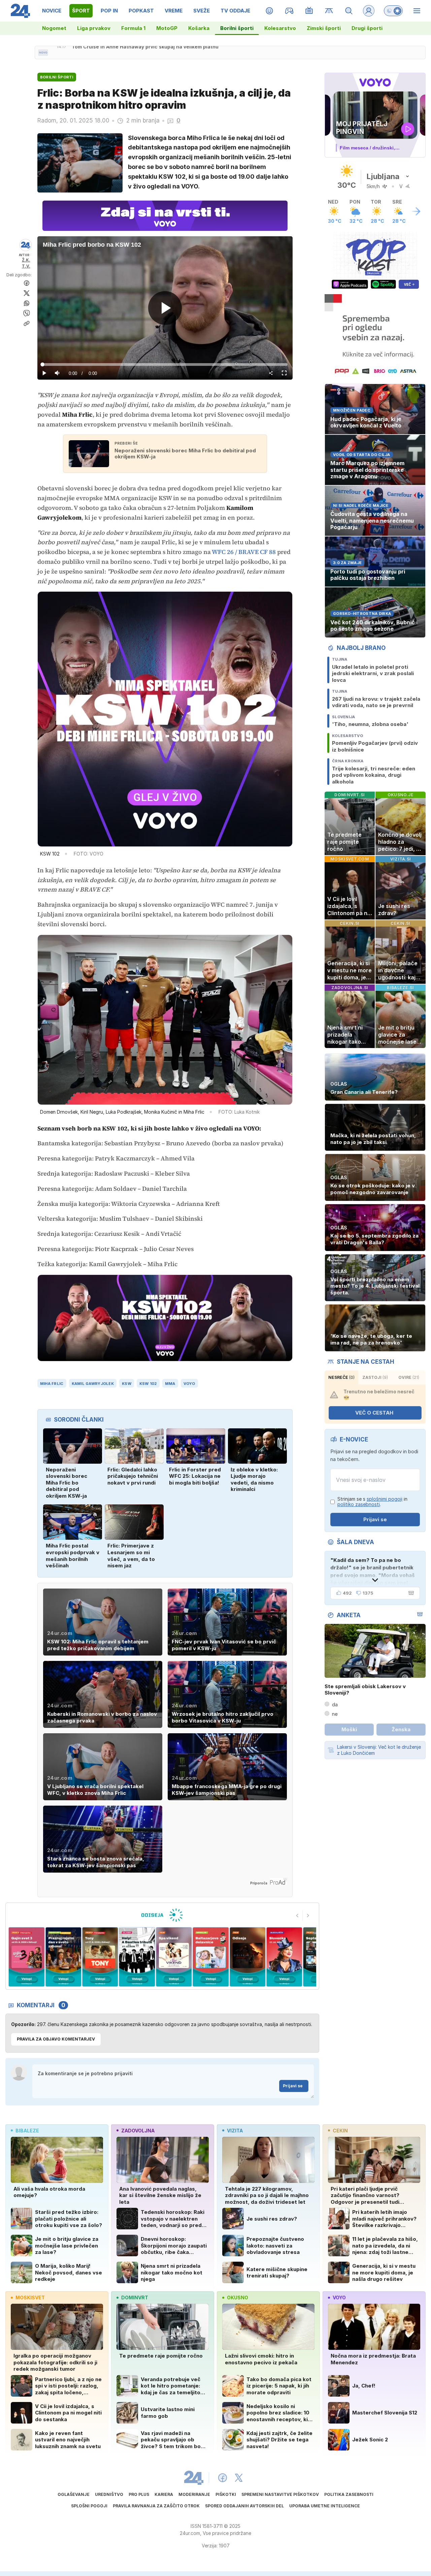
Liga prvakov (94, 28)
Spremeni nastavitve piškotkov (280, 2494)
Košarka (199, 28)
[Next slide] (308, 1916)
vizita (235, 2131)
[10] (284, 1957)
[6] (137, 1957)
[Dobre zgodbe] (270, 11)
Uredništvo (109, 2494)
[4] (63, 1957)
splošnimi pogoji (385, 1499)
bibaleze (27, 2131)
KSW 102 (148, 1384)
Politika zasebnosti (349, 2494)
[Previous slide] (297, 1916)
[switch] (393, 11)
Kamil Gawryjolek (93, 1384)
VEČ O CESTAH (374, 1413)
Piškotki (226, 2494)
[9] (247, 1957)
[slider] (165, 364)
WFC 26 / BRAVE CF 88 (244, 552)
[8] (211, 1957)
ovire (409, 1377)
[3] (26, 1957)
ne (335, 1714)
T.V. (26, 266)
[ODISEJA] (162, 1915)
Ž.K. (26, 260)
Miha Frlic (52, 1384)
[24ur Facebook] (223, 2478)
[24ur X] (239, 2478)
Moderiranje (194, 2494)
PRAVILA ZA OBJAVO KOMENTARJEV (56, 2039)
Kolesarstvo (280, 28)
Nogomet (54, 28)
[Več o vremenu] (416, 211)
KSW (127, 1384)
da (335, 1704)
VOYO (189, 1384)
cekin (340, 2131)
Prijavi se (293, 2086)
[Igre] (289, 11)
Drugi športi (367, 28)
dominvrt (135, 2297)
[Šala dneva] (410, 1593)
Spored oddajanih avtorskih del (244, 2506)
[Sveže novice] (43, 53)
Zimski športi (324, 28)
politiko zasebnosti (359, 1504)
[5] (100, 1957)
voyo (339, 2297)
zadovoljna (138, 2131)
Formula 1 (133, 28)
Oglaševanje (74, 2494)
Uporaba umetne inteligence (325, 2506)
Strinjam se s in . (372, 1502)
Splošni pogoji (89, 2506)
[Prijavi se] (369, 11)
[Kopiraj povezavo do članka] (27, 323)
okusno (238, 2297)
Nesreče (341, 1377)
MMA (170, 1384)
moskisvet (30, 2297)
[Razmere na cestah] (329, 11)
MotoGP (167, 28)
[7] (174, 1957)
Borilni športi (237, 28)
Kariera (164, 2494)
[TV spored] (309, 11)
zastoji (375, 1377)
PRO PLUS (139, 2494)
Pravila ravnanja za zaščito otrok (156, 2506)
